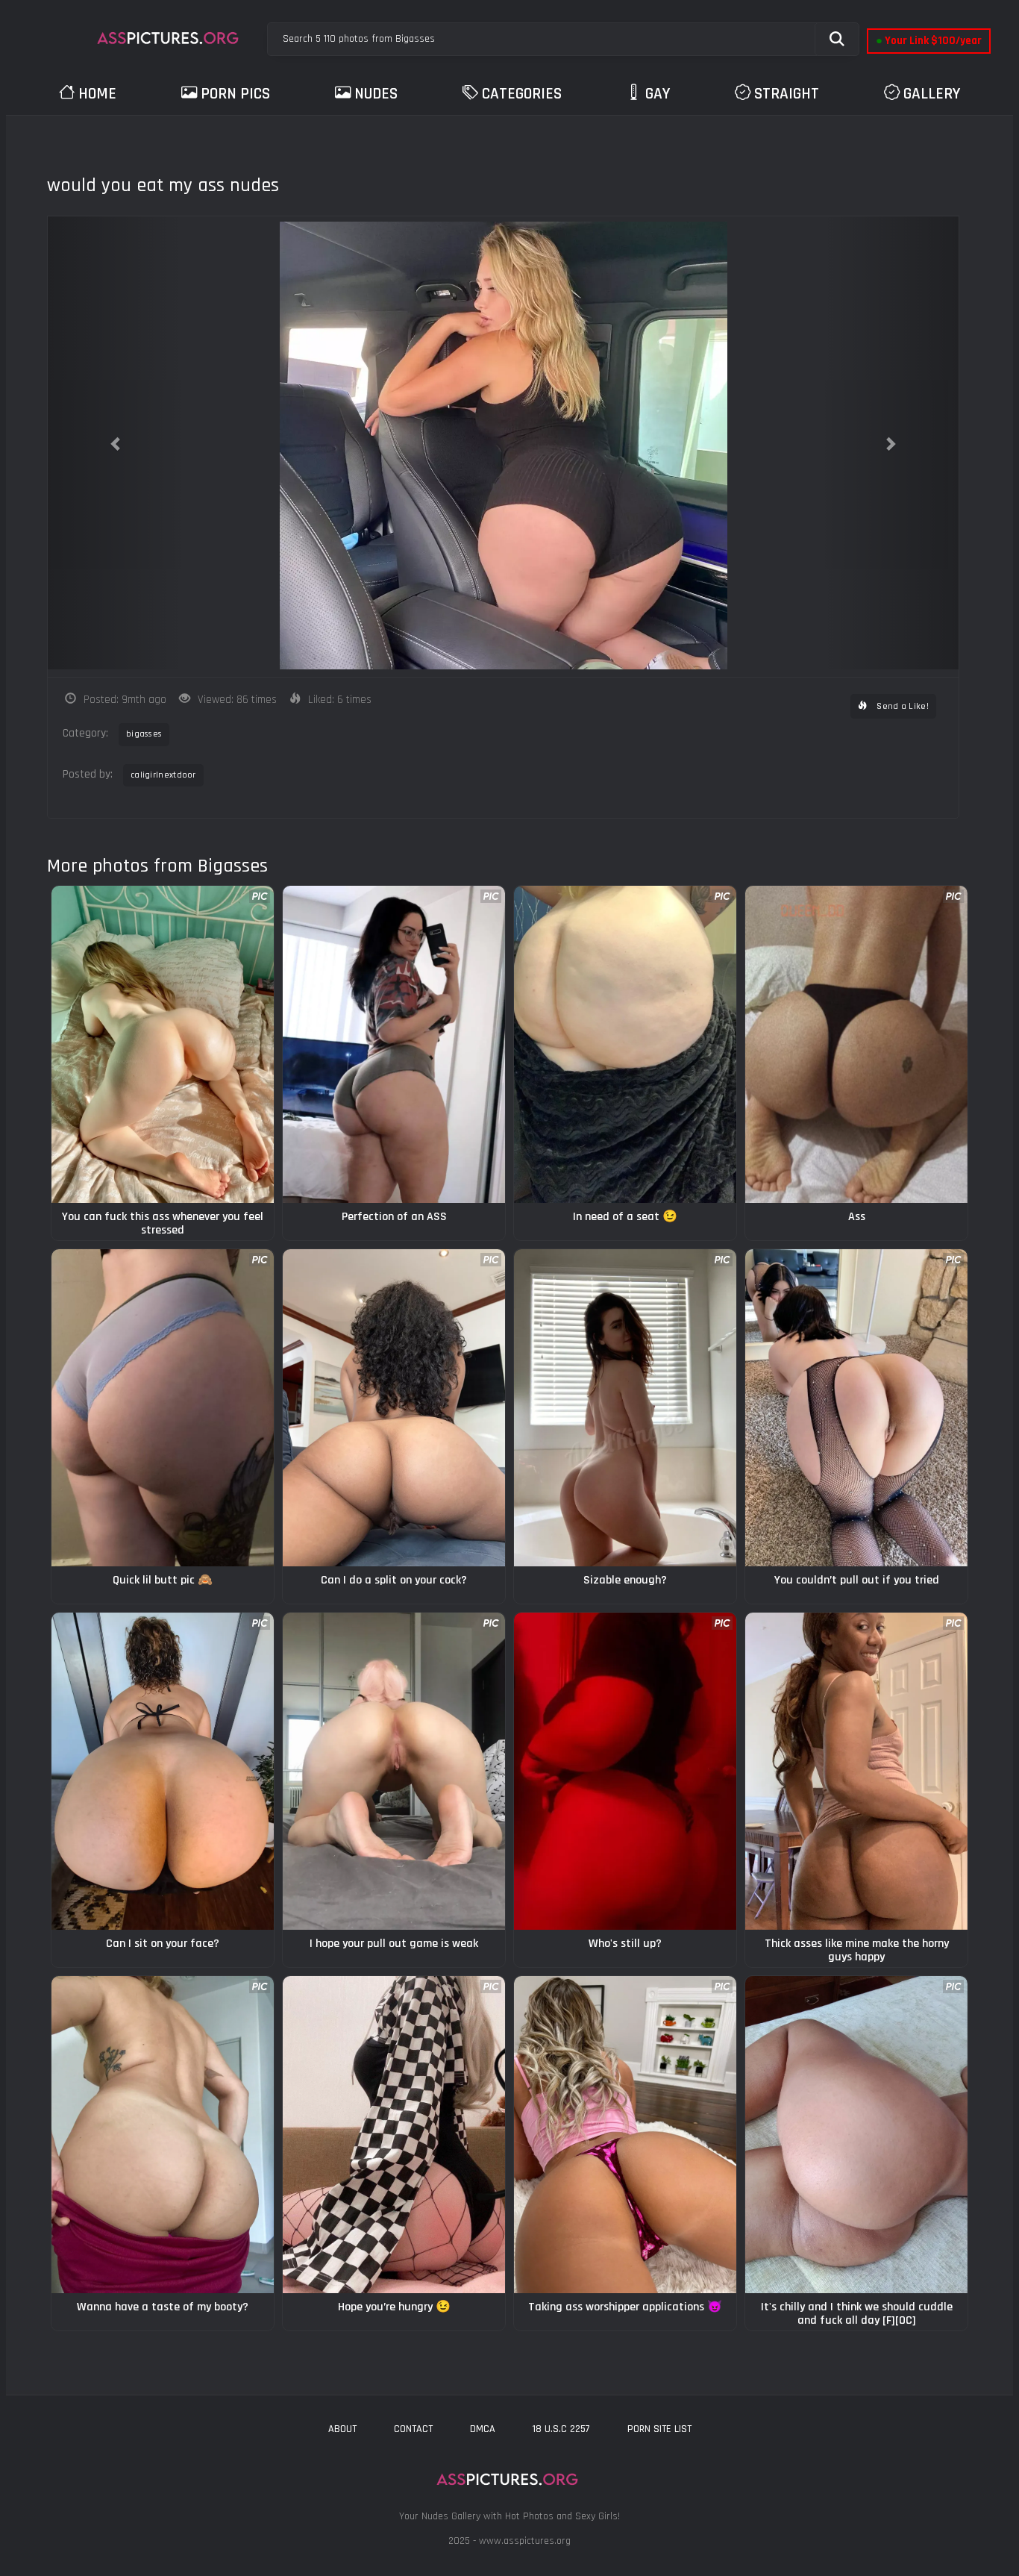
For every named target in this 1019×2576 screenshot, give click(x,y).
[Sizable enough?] (625, 1408)
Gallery (932, 94)
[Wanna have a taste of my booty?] (163, 2135)
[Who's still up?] (625, 1771)
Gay (658, 94)
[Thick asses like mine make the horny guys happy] (856, 1771)
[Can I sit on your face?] (163, 1771)
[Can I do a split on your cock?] (394, 1408)
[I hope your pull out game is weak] (394, 1771)
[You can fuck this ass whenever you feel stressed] (163, 1044)
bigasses (144, 734)
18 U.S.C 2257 (561, 2429)
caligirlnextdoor (163, 775)
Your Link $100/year (929, 41)
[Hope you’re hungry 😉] (394, 2135)
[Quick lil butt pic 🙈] (163, 1408)
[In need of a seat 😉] (625, 1044)
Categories (522, 94)
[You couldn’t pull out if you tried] (856, 1408)
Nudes (376, 94)
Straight (787, 94)
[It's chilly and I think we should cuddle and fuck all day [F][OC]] (856, 2135)
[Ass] (856, 1044)
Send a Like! (902, 706)
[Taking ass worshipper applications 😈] (625, 2135)
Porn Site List (659, 2429)
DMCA (483, 2429)
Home (97, 94)
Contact (413, 2429)
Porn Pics (235, 94)
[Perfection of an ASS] (394, 1044)
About (342, 2429)
